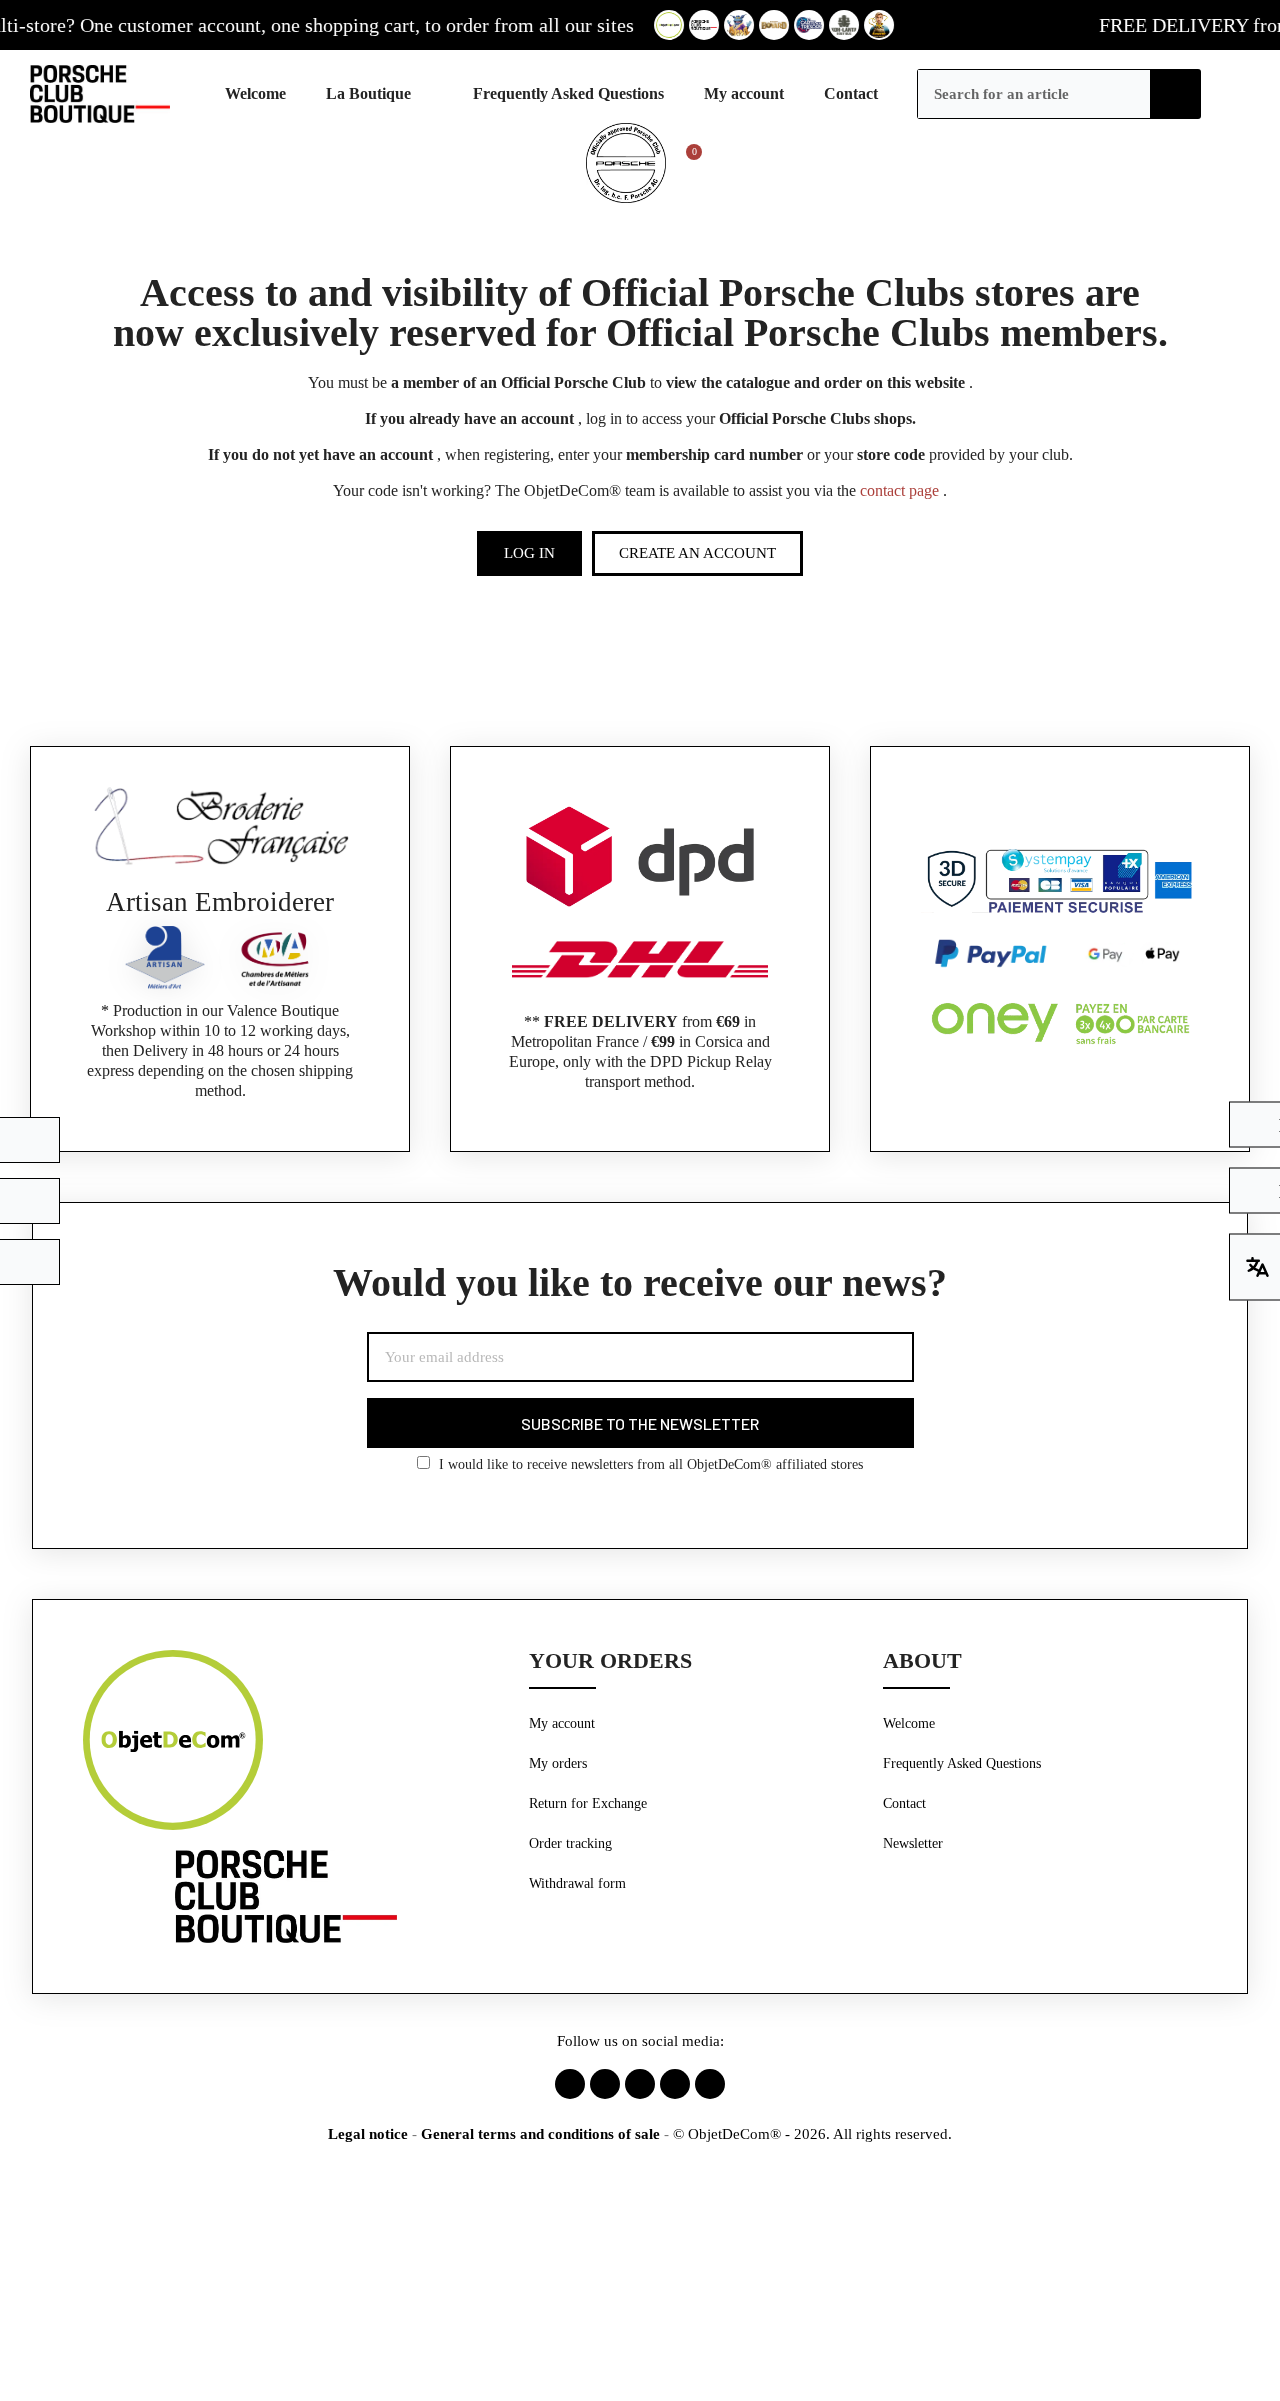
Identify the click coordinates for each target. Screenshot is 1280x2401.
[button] (529, 553)
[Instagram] (605, 2084)
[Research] (1176, 94)
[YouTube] (710, 2084)
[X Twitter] (640, 2084)
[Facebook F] (570, 2084)
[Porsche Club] (379, 94)
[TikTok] (675, 2084)
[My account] (1225, 94)
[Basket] (685, 163)
